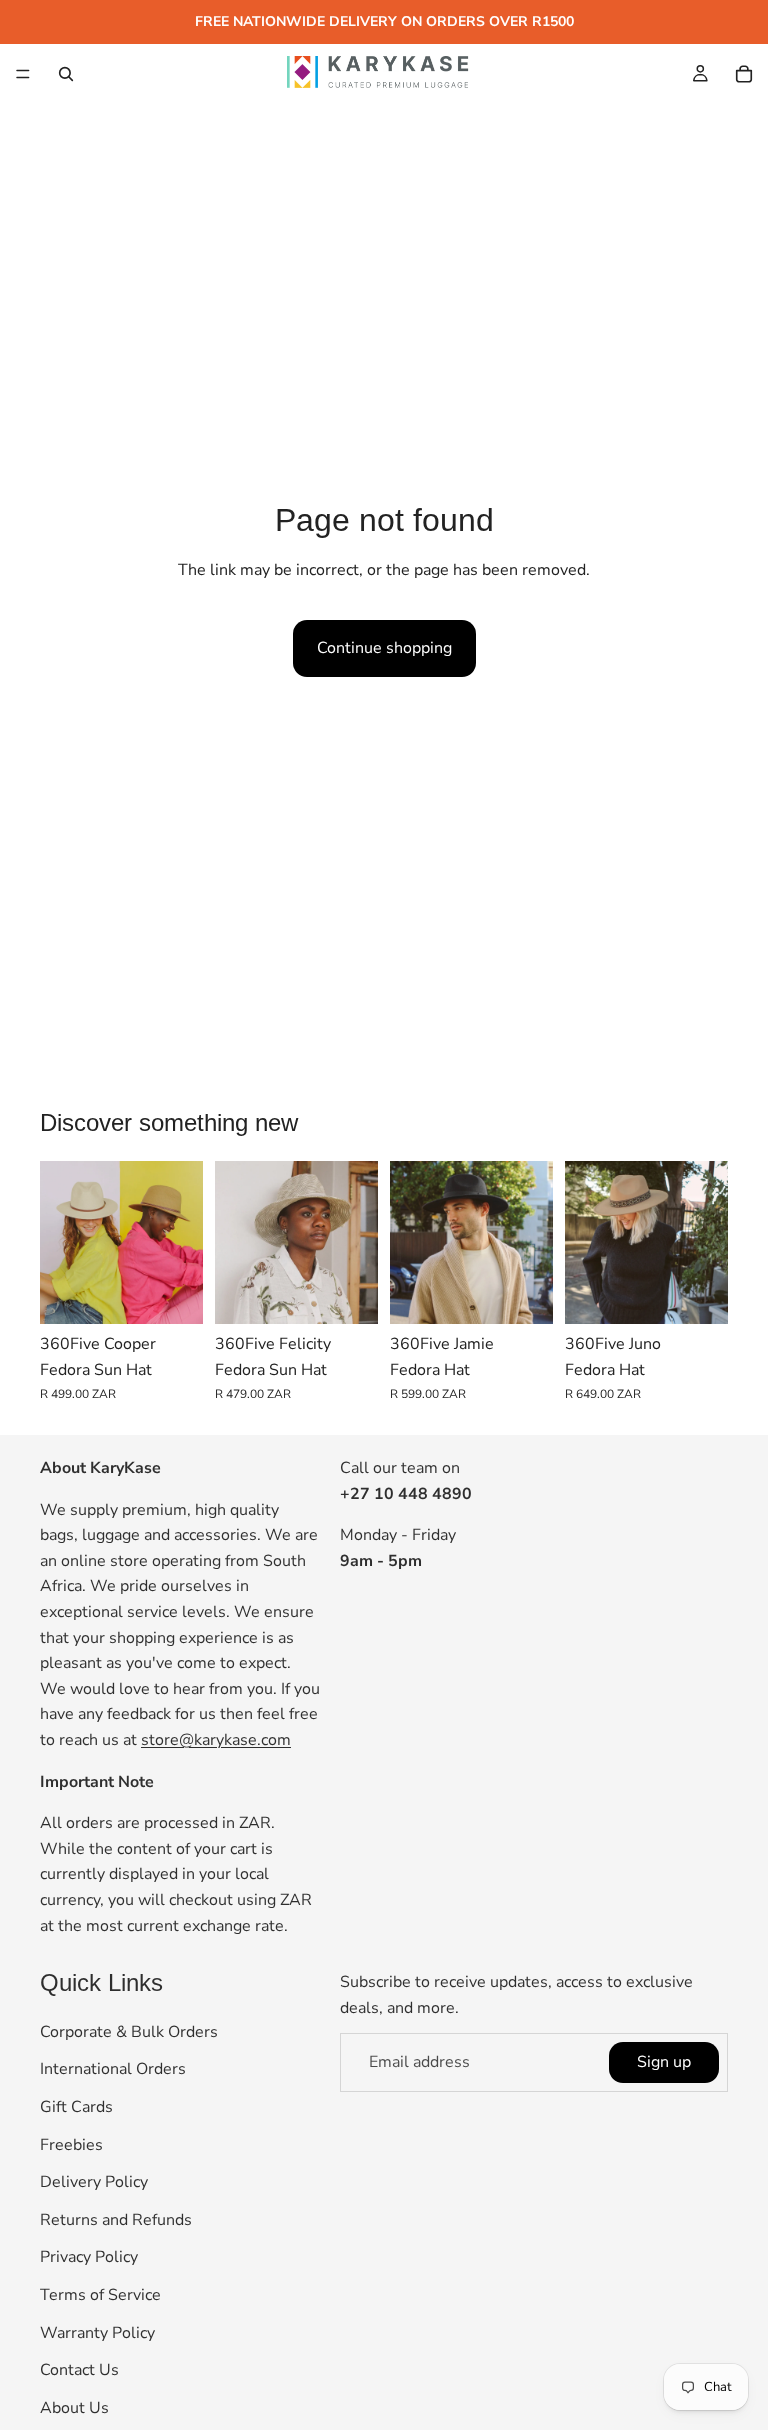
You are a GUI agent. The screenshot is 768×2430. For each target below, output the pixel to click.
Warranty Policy (97, 2333)
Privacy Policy (89, 2258)
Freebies (71, 2145)
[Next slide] (181, 1243)
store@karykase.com (216, 1740)
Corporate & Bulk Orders (129, 2032)
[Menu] (23, 74)
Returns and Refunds (116, 2220)
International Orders (113, 2070)
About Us (74, 2408)
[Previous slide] (62, 1243)
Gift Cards (76, 2107)
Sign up (664, 2062)
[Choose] (172, 1293)
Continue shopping (384, 648)
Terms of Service (100, 2295)
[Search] (66, 74)
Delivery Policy (94, 2183)
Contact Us (79, 2371)
